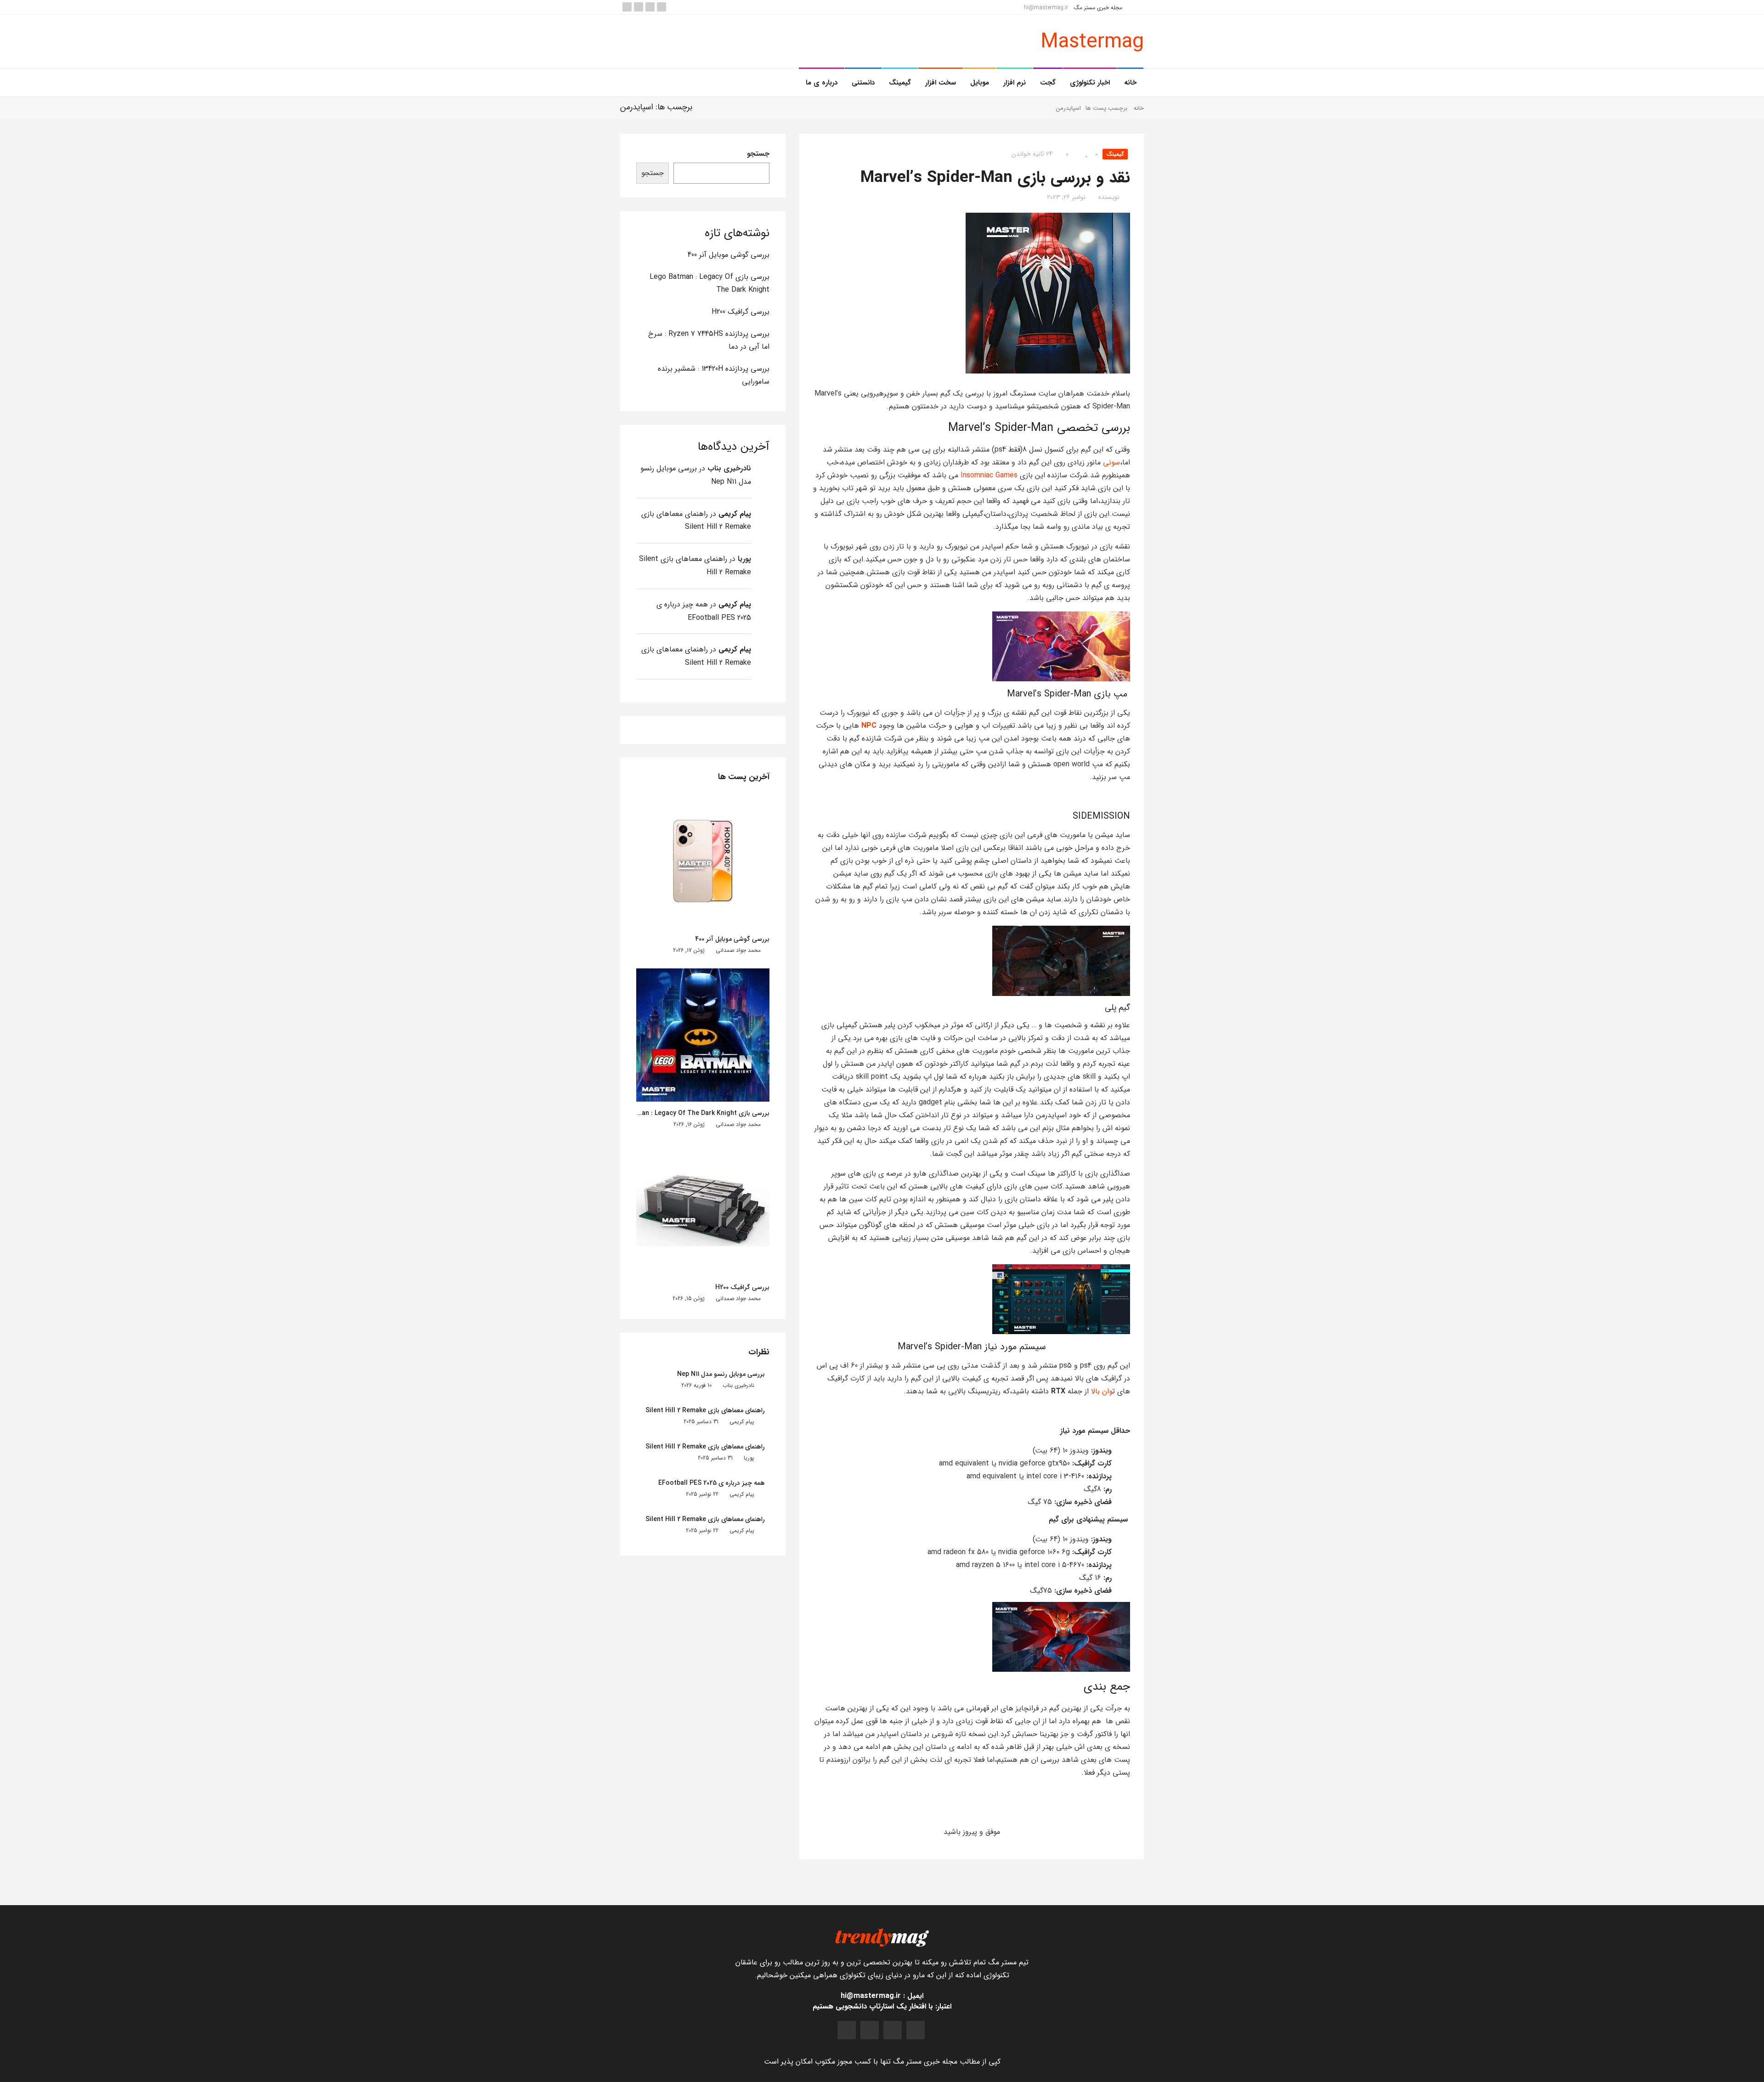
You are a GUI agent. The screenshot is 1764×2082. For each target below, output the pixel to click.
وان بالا (1102, 1391)
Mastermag (1092, 42)
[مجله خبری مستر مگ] (882, 1937)
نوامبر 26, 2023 (1066, 197)
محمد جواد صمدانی (738, 950)
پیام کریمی (735, 514)
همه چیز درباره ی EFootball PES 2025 (712, 1483)
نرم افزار (1015, 83)
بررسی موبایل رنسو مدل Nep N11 (721, 1374)
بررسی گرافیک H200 (741, 312)
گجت (1048, 83)
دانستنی (863, 83)
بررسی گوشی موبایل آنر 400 (729, 255)
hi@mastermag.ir (1047, 8)
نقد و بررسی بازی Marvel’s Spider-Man (995, 178)
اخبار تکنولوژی (1090, 83)
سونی (1111, 462)
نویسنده (1109, 197)
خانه (1130, 83)
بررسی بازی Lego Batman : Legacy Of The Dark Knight (689, 1113)
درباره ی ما (822, 83)
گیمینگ (900, 83)
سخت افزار (941, 83)
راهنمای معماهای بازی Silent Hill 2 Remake (705, 1410)
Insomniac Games (989, 475)
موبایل (980, 83)
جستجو (758, 154)
